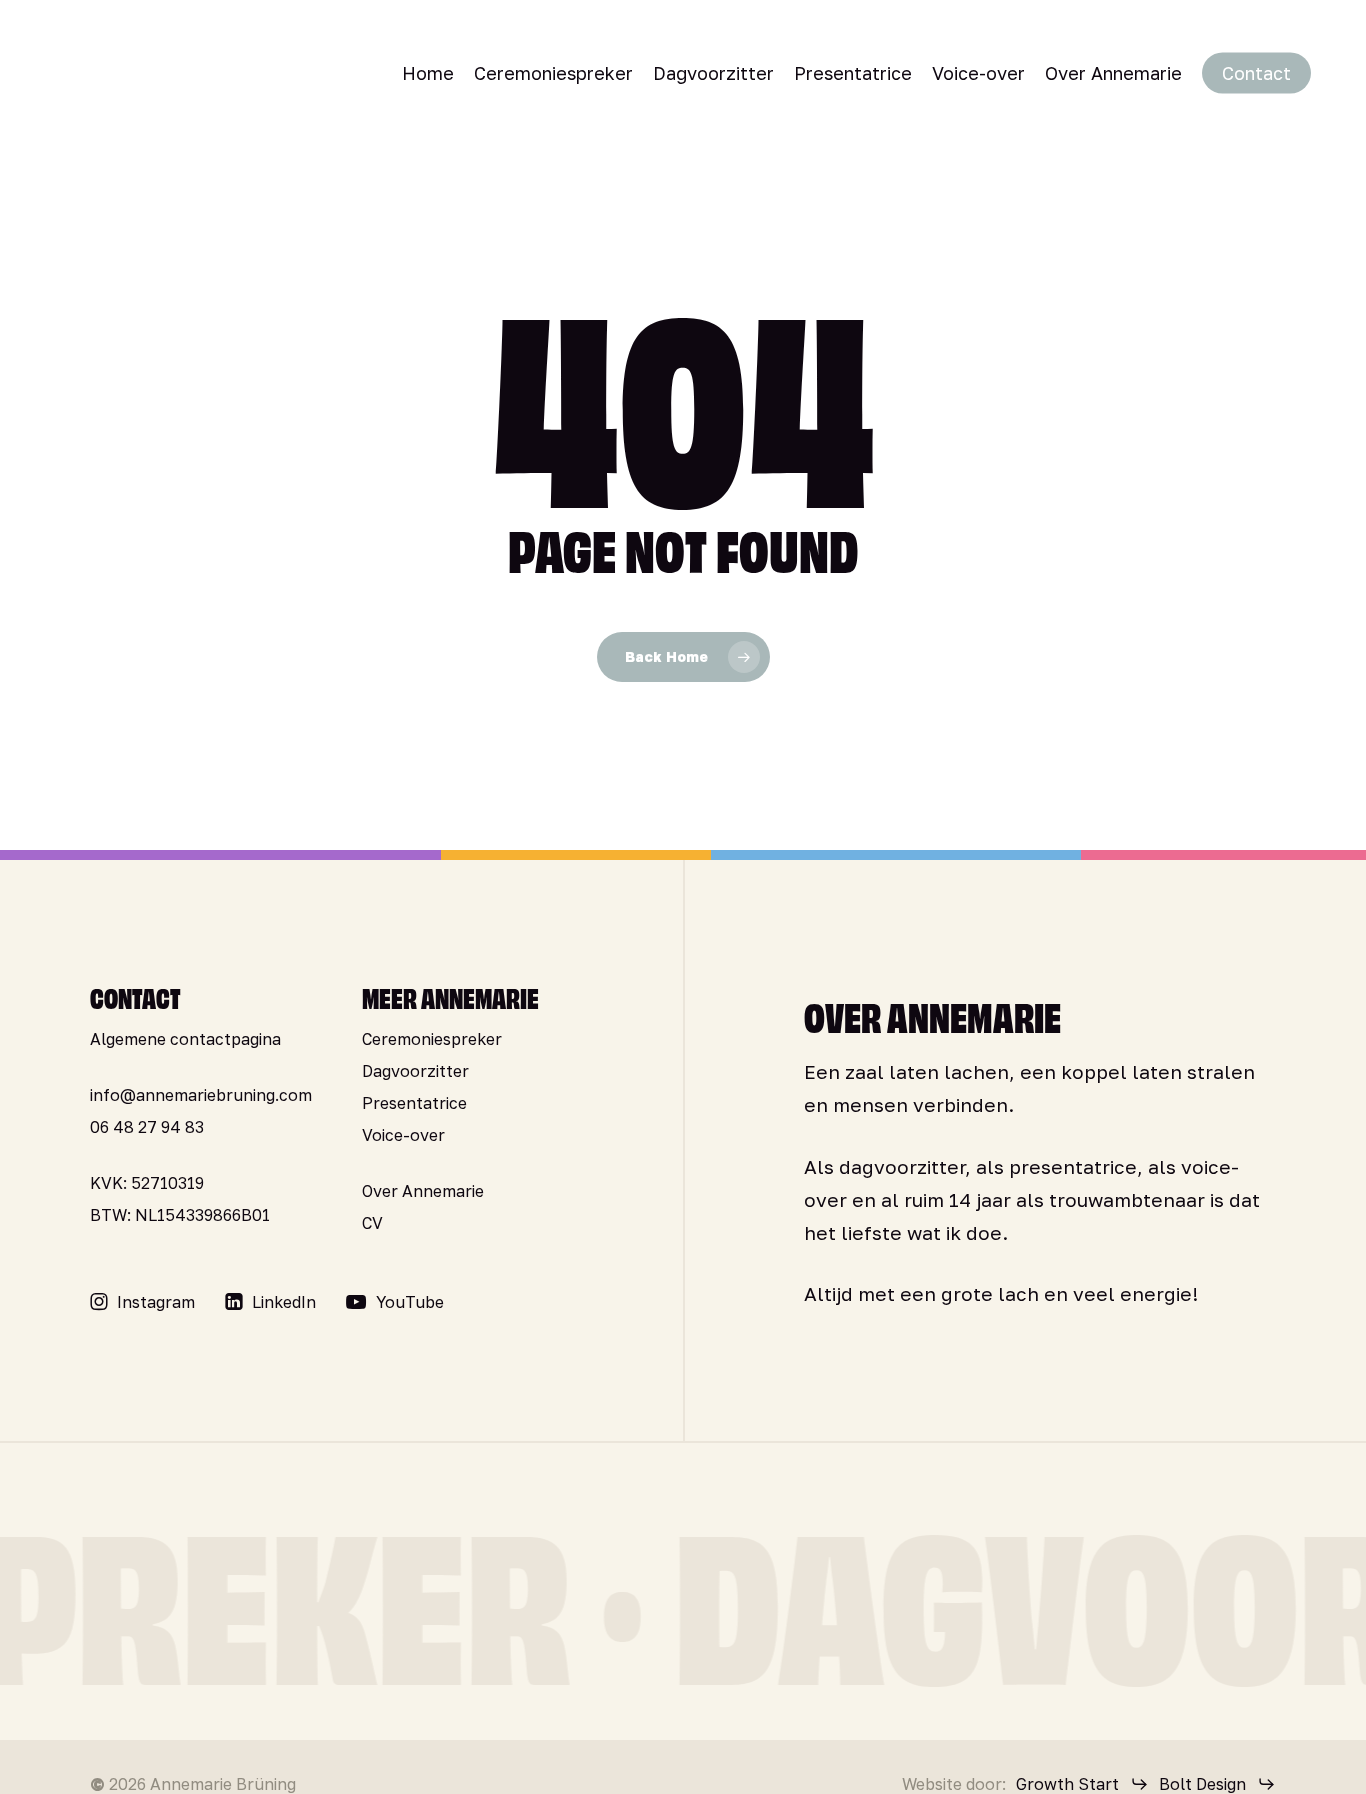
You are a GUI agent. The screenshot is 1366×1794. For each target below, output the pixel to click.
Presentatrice (414, 1103)
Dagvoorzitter (415, 1071)
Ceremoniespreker (432, 1039)
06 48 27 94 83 (147, 1127)
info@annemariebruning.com (201, 1095)
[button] (156, 1302)
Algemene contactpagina (185, 1039)
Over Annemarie (423, 1191)
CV (372, 1223)
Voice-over (403, 1135)
